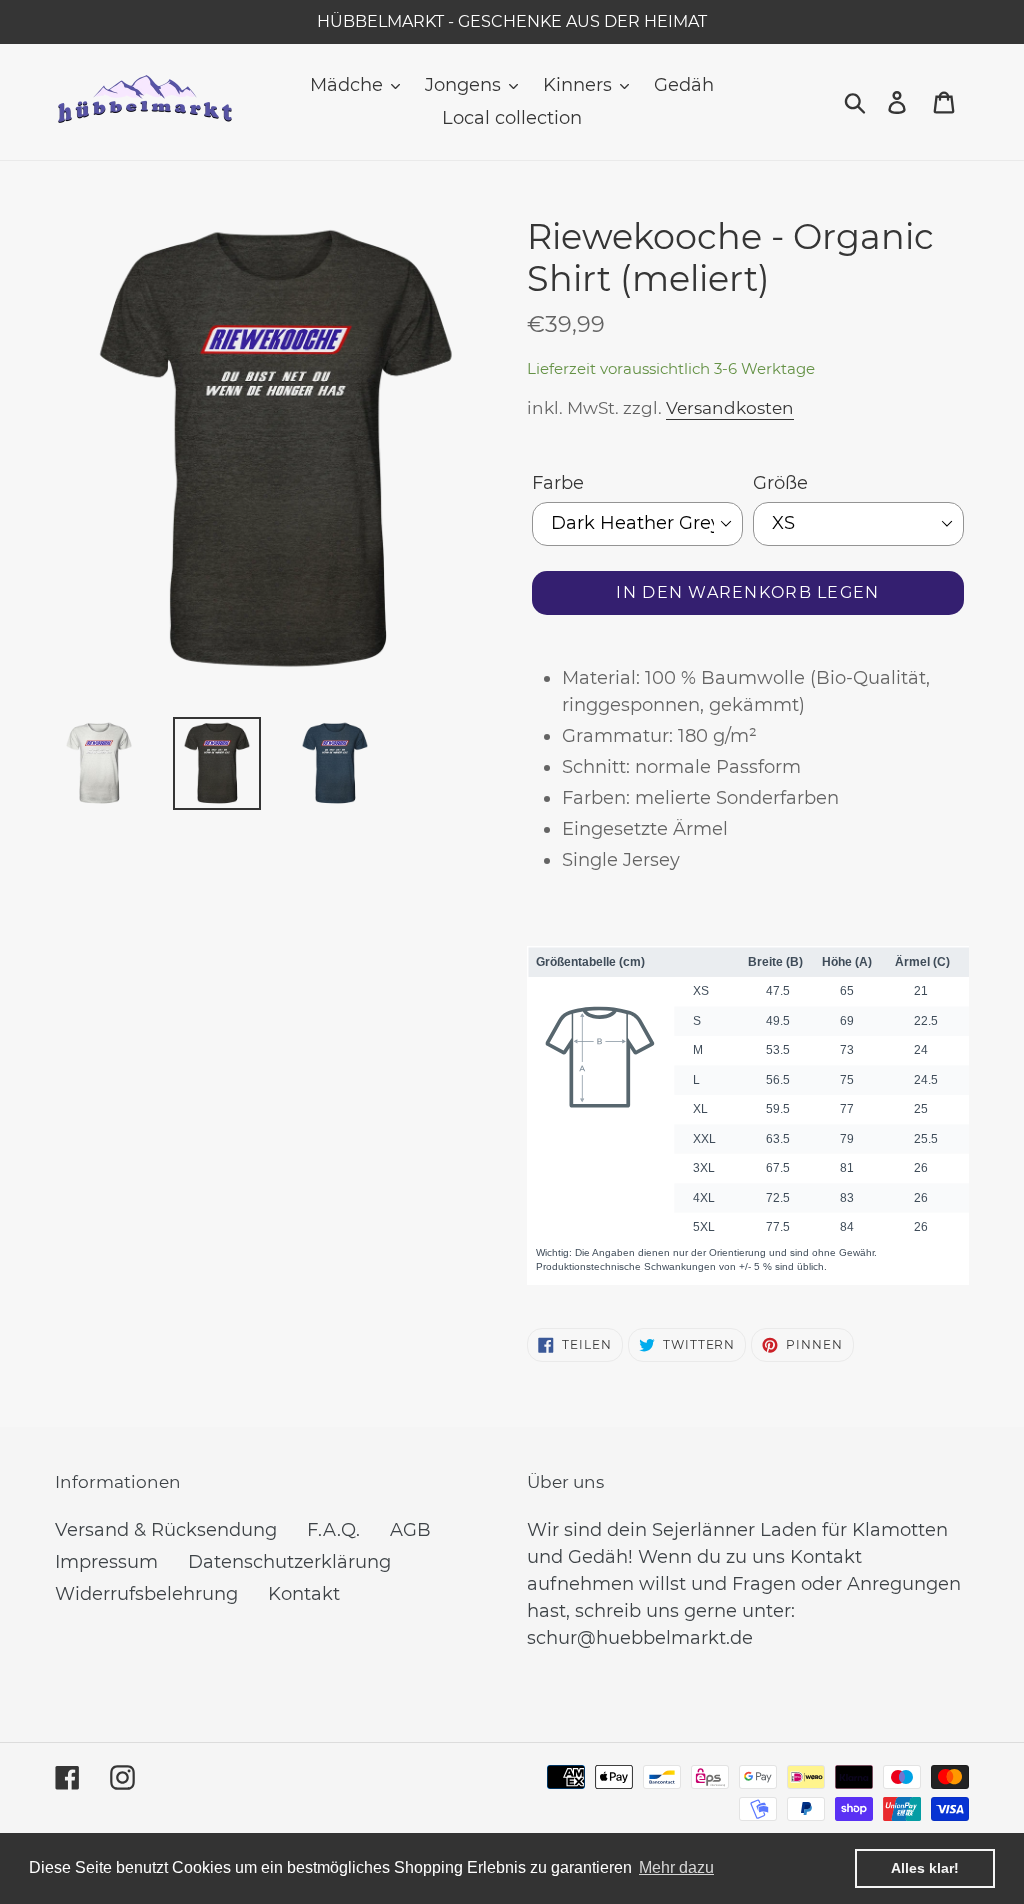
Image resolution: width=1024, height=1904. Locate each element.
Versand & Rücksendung (166, 1530)
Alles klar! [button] (925, 1868)
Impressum (106, 1562)
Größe (780, 483)
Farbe (558, 483)
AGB (410, 1530)
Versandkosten (730, 408)
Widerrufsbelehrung (146, 1594)
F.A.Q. (333, 1530)
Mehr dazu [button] (676, 1867)
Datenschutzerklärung (289, 1562)
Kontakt (304, 1594)
